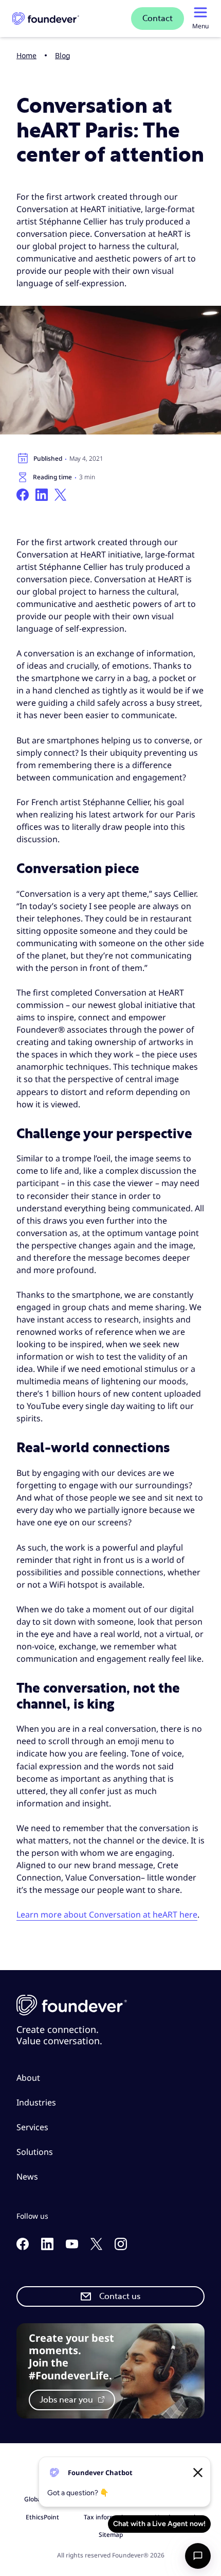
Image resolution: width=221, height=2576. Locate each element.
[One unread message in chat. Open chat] (198, 2556)
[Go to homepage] (46, 19)
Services (32, 2127)
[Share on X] (60, 495)
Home (26, 55)
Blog (63, 55)
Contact (158, 19)
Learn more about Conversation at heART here (107, 1914)
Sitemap (111, 2535)
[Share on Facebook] (23, 495)
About (28, 2078)
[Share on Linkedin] (42, 495)
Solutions (35, 2152)
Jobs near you (67, 2400)
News (27, 2177)
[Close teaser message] (198, 2473)
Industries (36, 2102)
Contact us (120, 2296)
